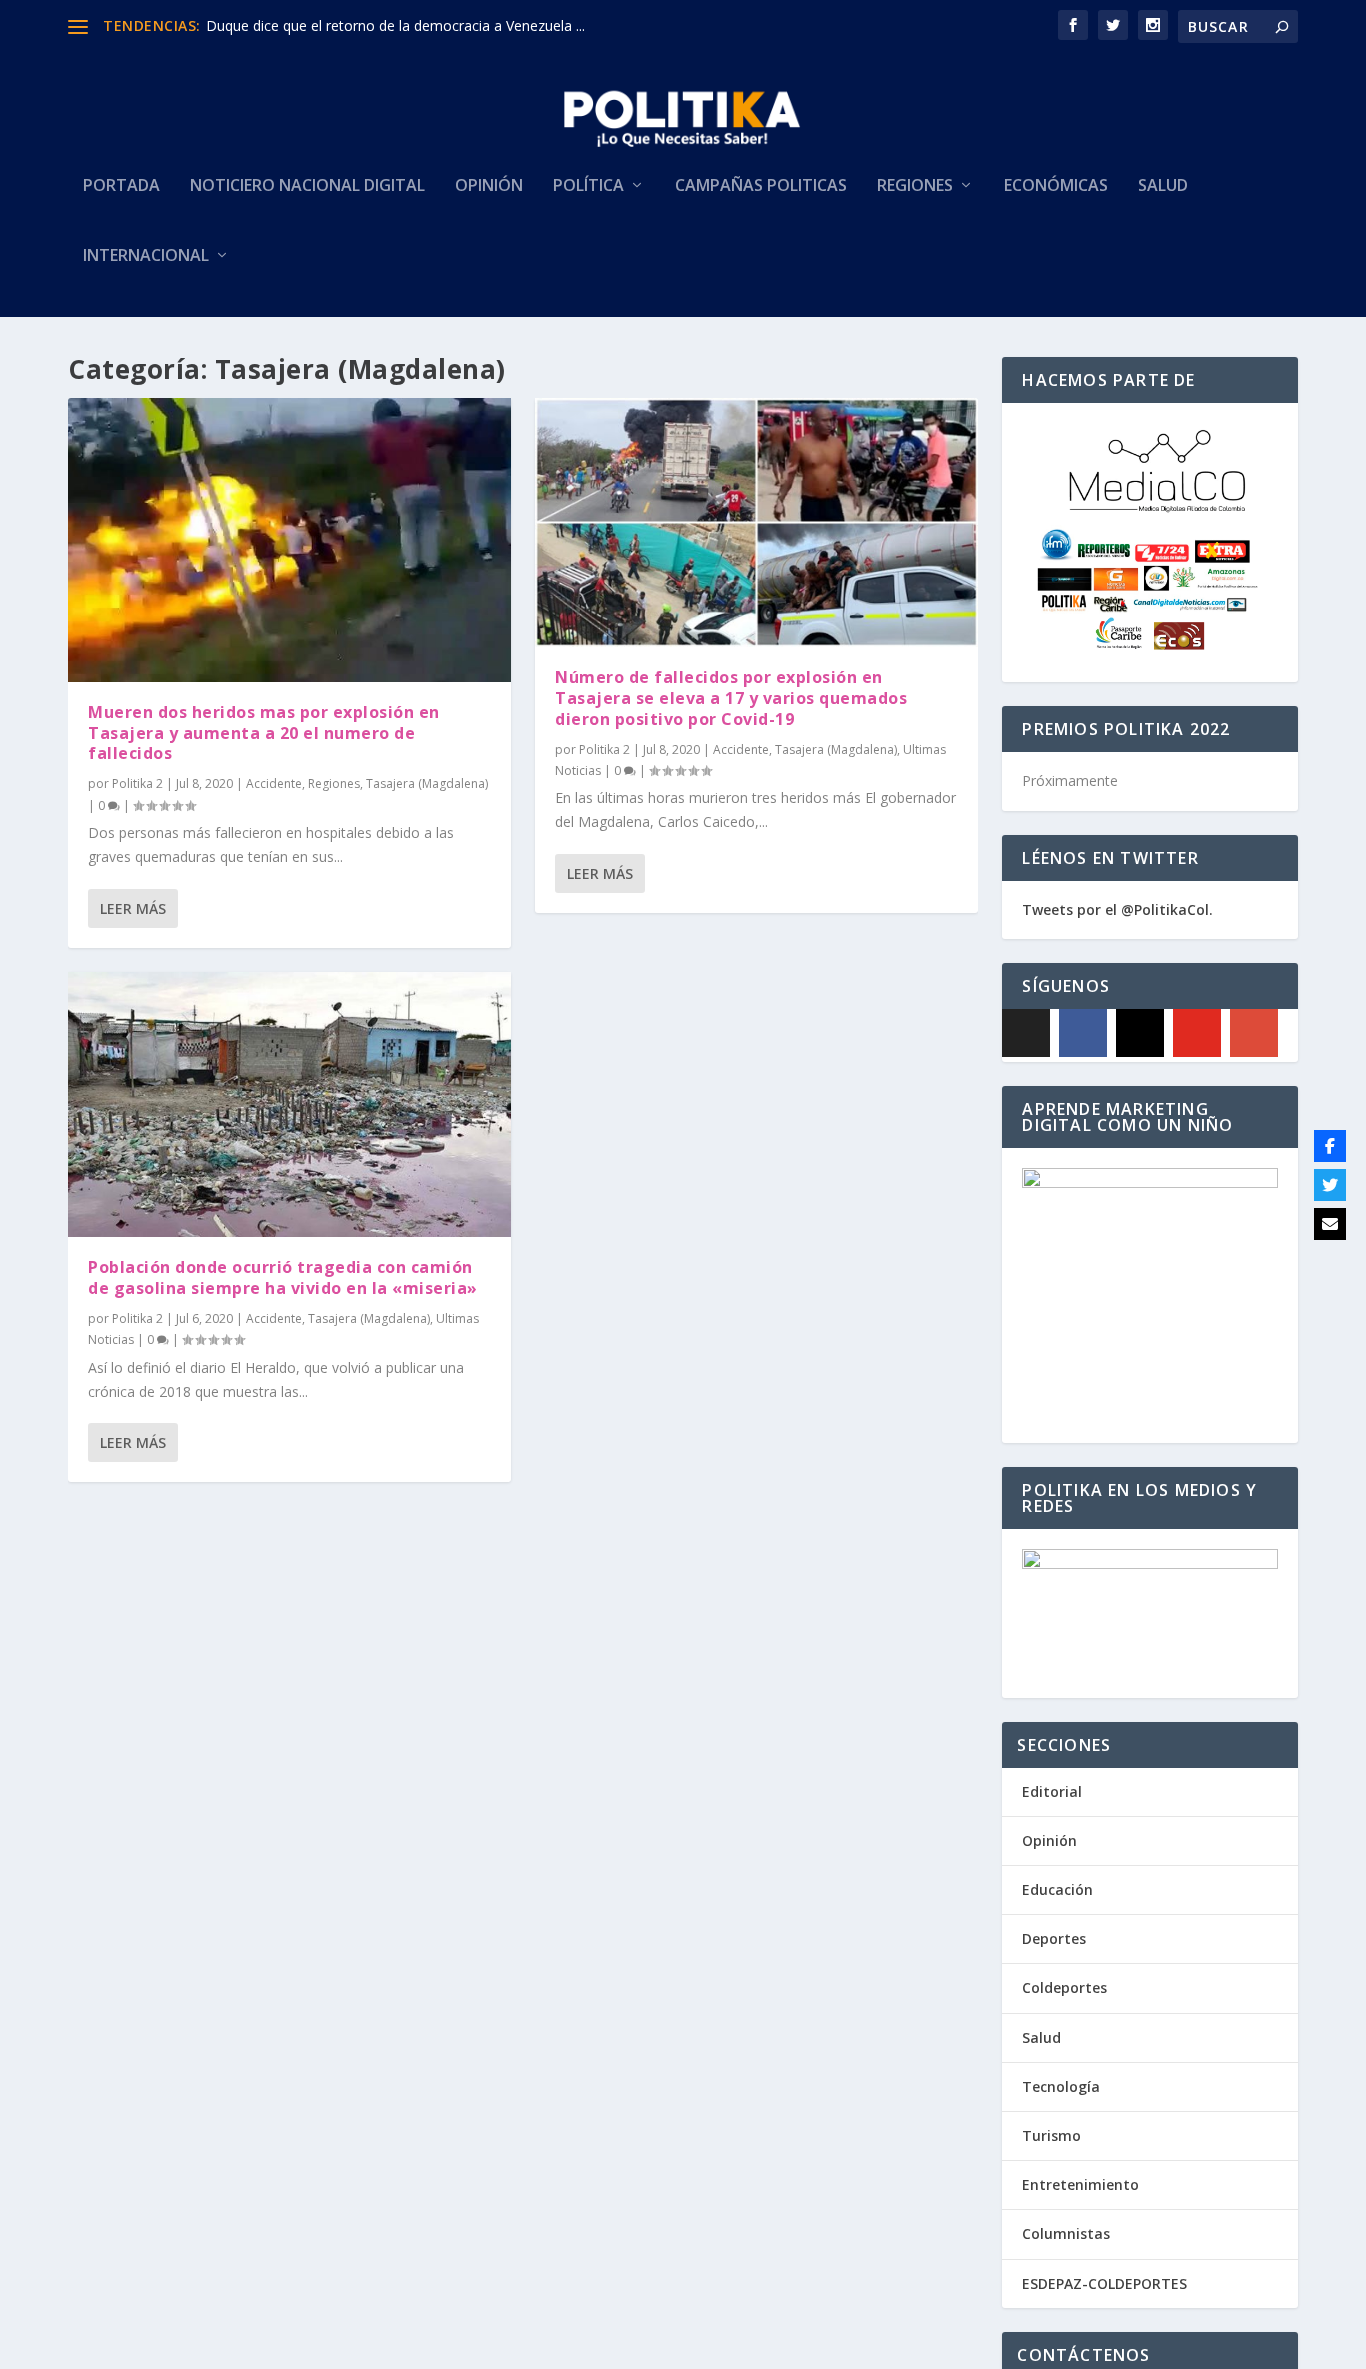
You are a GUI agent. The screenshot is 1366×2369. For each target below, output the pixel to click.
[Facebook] (1083, 1033)
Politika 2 (137, 783)
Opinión (489, 186)
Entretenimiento (1080, 2184)
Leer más (133, 908)
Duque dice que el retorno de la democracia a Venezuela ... (395, 25)
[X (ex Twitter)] (1026, 1033)
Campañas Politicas (761, 186)
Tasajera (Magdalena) (427, 783)
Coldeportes (1064, 1987)
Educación (1057, 1889)
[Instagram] (1140, 1033)
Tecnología (1061, 2086)
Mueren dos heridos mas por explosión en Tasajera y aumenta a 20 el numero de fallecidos (264, 733)
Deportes (1054, 1938)
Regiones (915, 186)
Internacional (146, 256)
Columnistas (1066, 2233)
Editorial (1052, 1791)
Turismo (1051, 2135)
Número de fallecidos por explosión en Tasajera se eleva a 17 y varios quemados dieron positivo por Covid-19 (731, 698)
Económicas (1056, 186)
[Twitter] (1330, 1185)
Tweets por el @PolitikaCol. (1117, 909)
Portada (121, 186)
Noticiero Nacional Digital (307, 186)
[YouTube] (1197, 1033)
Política (588, 186)
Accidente (274, 783)
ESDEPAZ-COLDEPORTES (1104, 2283)
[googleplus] (1254, 1033)
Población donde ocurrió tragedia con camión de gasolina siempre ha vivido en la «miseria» (283, 1277)
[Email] (1330, 1224)
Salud (1163, 186)
